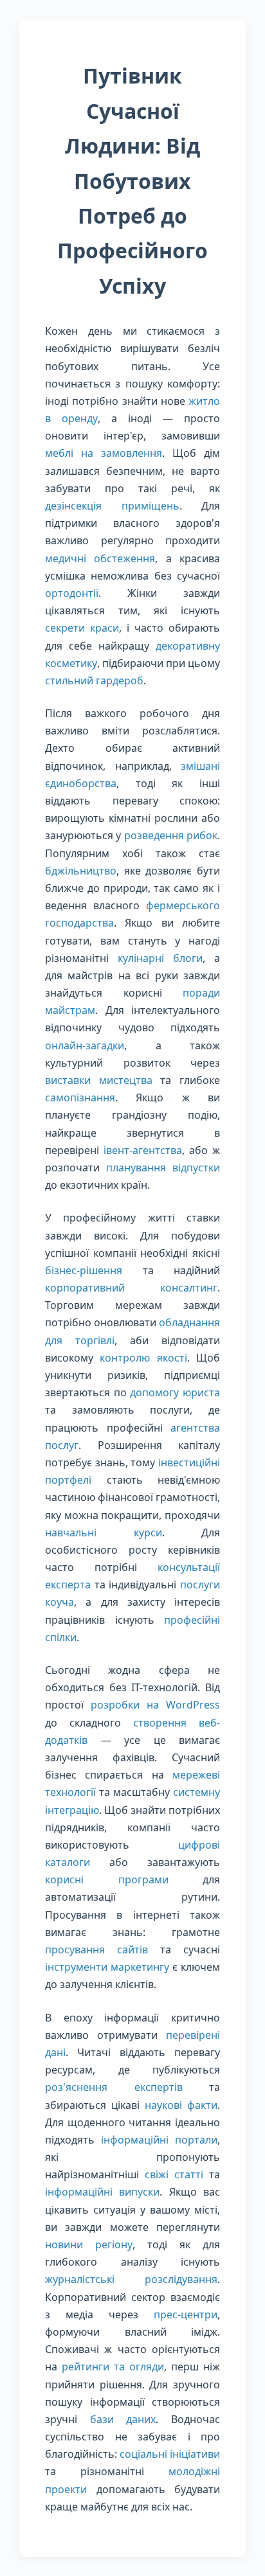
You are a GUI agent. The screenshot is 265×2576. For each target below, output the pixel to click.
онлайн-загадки (85, 1045)
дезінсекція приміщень (112, 506)
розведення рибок (171, 835)
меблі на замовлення (104, 453)
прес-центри (186, 2314)
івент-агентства (143, 1150)
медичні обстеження (100, 558)
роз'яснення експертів (114, 2087)
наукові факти (181, 2105)
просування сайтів (96, 1950)
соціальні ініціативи (170, 2454)
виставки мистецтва (99, 1080)
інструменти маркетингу (107, 1967)
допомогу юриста (175, 1392)
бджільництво (81, 871)
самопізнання (80, 1097)
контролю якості (143, 1358)
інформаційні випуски (102, 2192)
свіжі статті (174, 2174)
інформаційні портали (159, 2140)
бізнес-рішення (84, 1270)
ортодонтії (72, 593)
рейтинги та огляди (113, 2367)
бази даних (123, 2419)
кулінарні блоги (160, 958)
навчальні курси (104, 1532)
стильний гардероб (94, 680)
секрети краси (82, 628)
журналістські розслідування (131, 2279)
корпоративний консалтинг (131, 1288)
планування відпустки (163, 1168)
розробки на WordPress (155, 1705)
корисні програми (107, 1879)
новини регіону (89, 2244)
